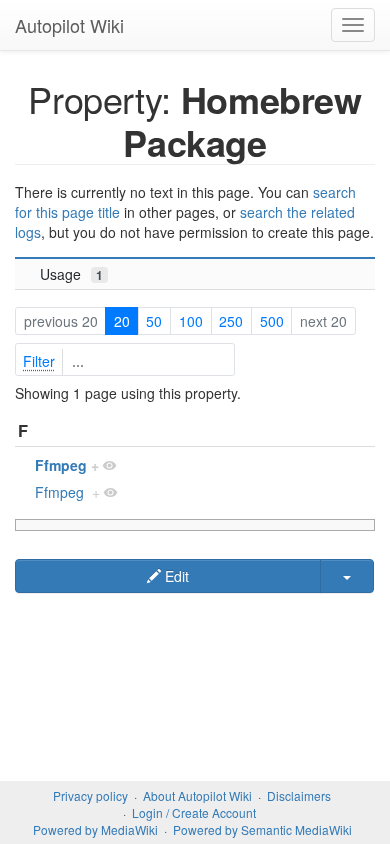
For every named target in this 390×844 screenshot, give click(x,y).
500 (272, 321)
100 (191, 321)
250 (231, 321)
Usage (71, 274)
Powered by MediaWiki (95, 829)
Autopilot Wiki (69, 25)
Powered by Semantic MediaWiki (262, 829)
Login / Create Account (194, 812)
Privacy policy (90, 795)
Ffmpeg (61, 465)
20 (122, 321)
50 (154, 321)
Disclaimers (299, 795)
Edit (175, 576)
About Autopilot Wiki (197, 795)
